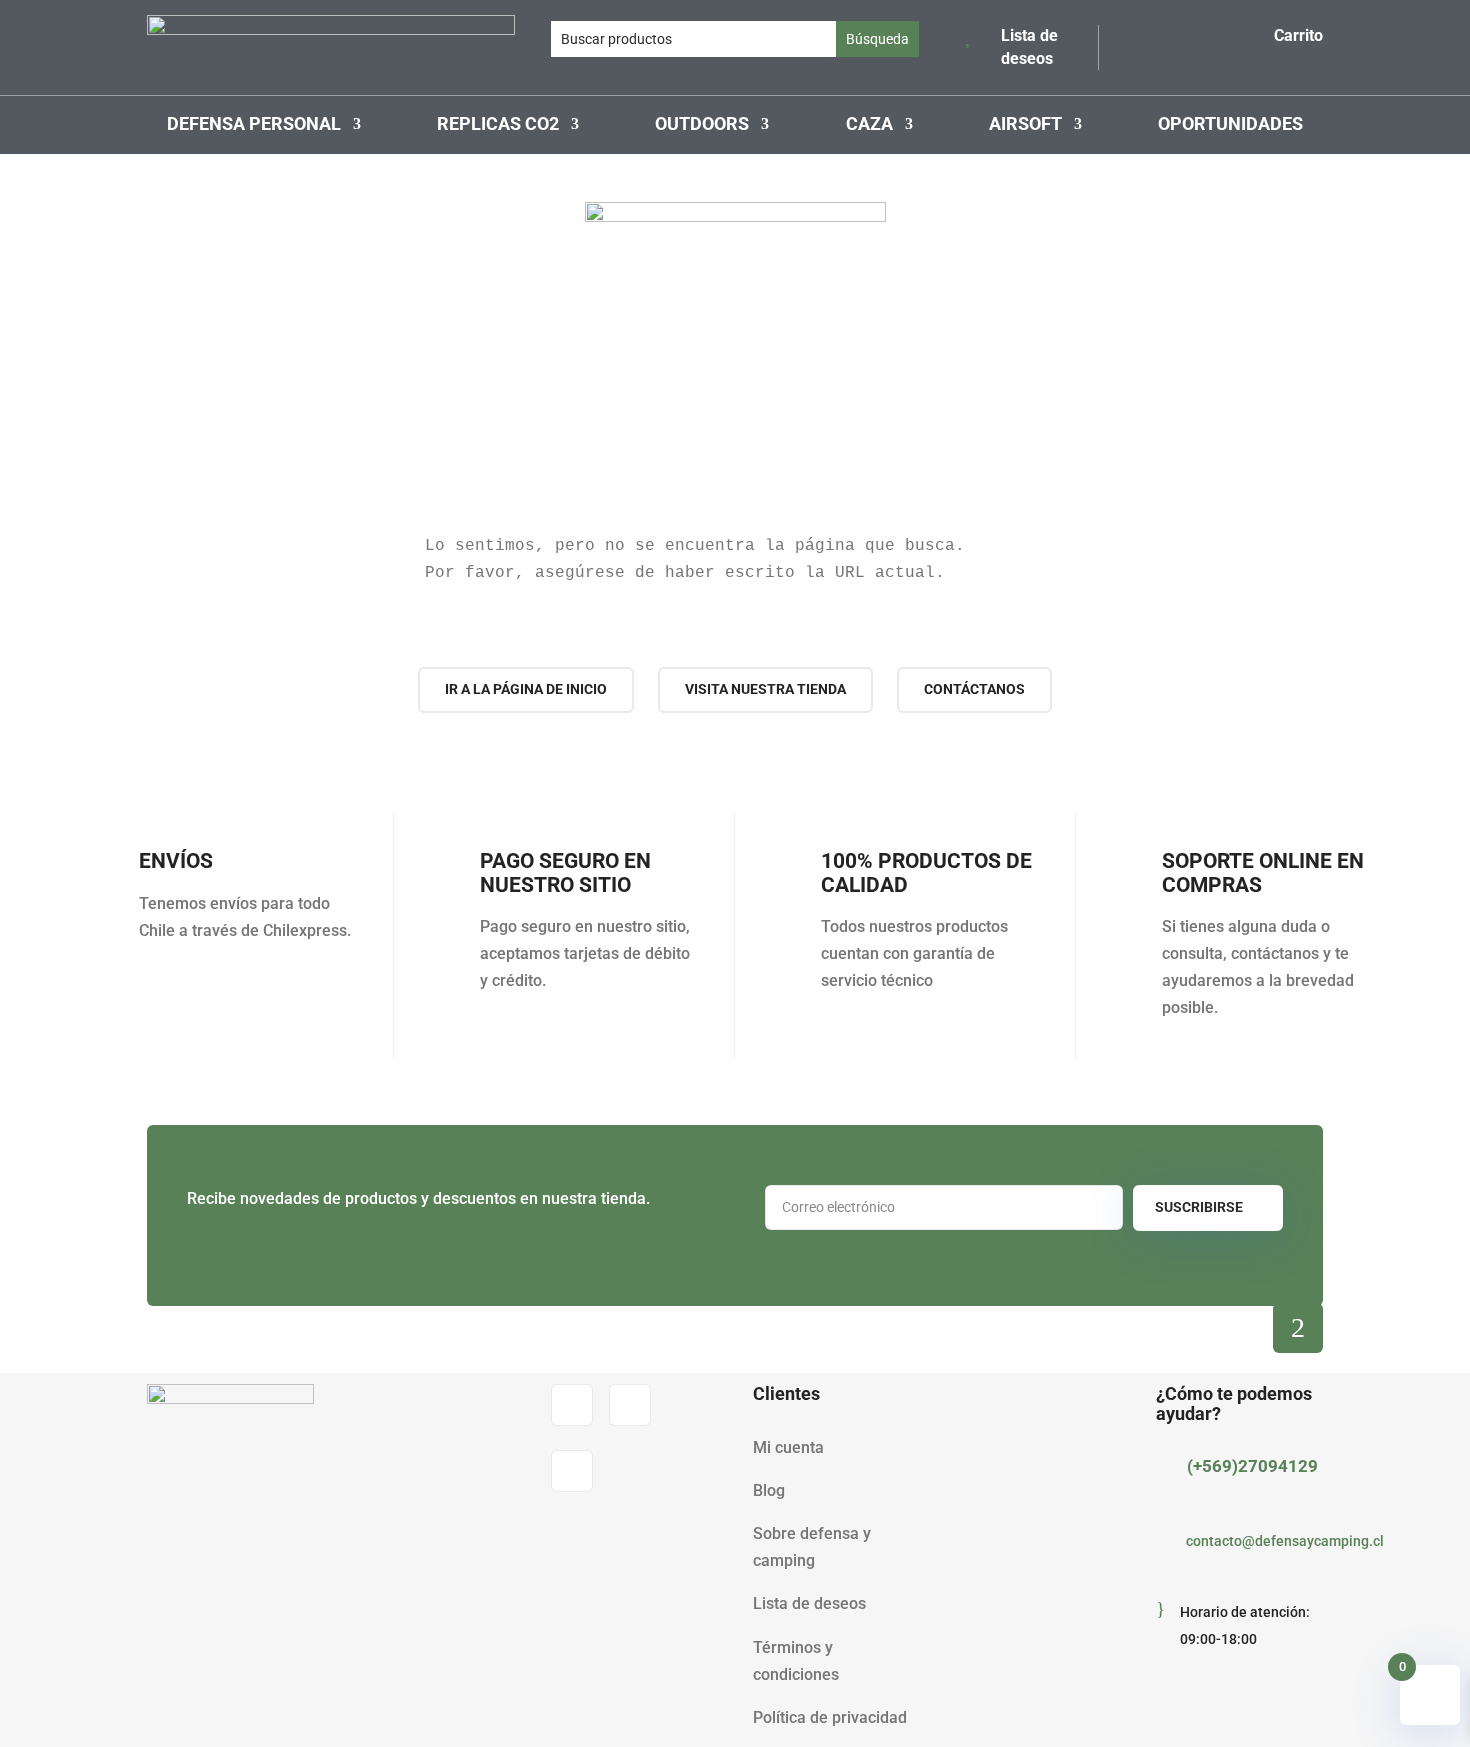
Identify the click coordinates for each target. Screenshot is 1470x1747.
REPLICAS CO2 (498, 125)
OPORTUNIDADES (1230, 125)
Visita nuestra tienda (765, 689)
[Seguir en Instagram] (630, 1405)
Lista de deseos (809, 1603)
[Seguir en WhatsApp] (572, 1471)
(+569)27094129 (1252, 1466)
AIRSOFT (1025, 125)
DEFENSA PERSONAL (254, 125)
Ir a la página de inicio (526, 689)
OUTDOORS (702, 125)
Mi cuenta (788, 1447)
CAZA (869, 125)
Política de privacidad (830, 1717)
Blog (769, 1490)
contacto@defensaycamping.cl (1285, 1541)
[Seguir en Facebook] (572, 1405)
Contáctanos (974, 689)
